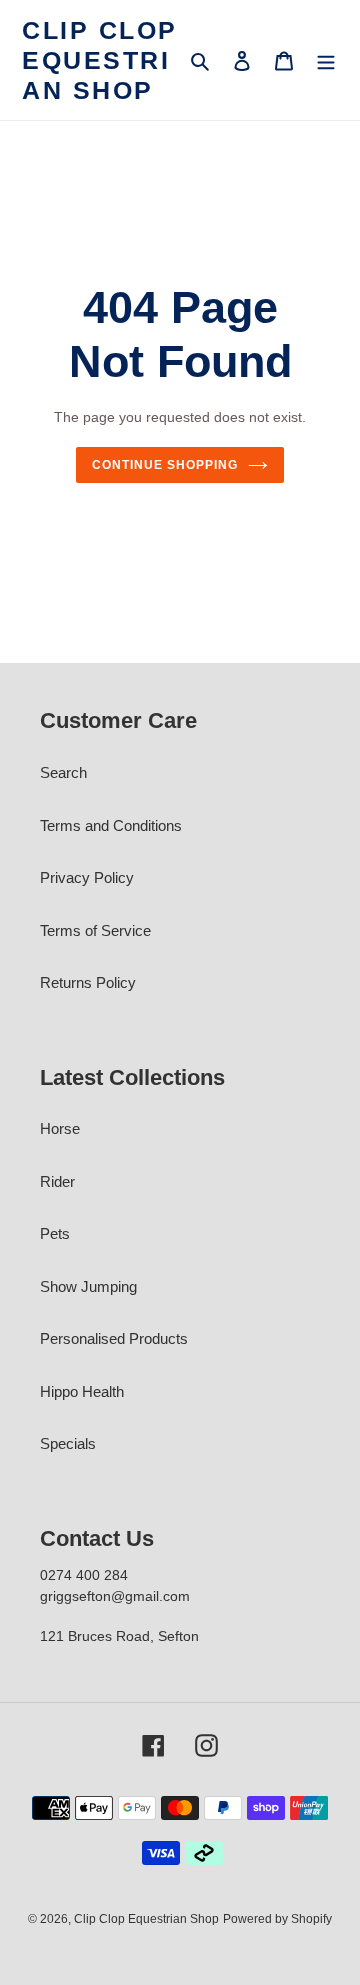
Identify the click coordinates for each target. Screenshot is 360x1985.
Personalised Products (114, 1338)
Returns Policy (88, 982)
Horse (60, 1128)
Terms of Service (95, 930)
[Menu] (326, 60)
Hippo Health (82, 1391)
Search (63, 772)
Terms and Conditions (111, 825)
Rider (57, 1181)
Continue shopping (165, 465)
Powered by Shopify (277, 1919)
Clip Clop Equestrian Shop (100, 60)
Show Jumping (88, 1286)
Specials (68, 1443)
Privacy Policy (87, 877)
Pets (55, 1233)
